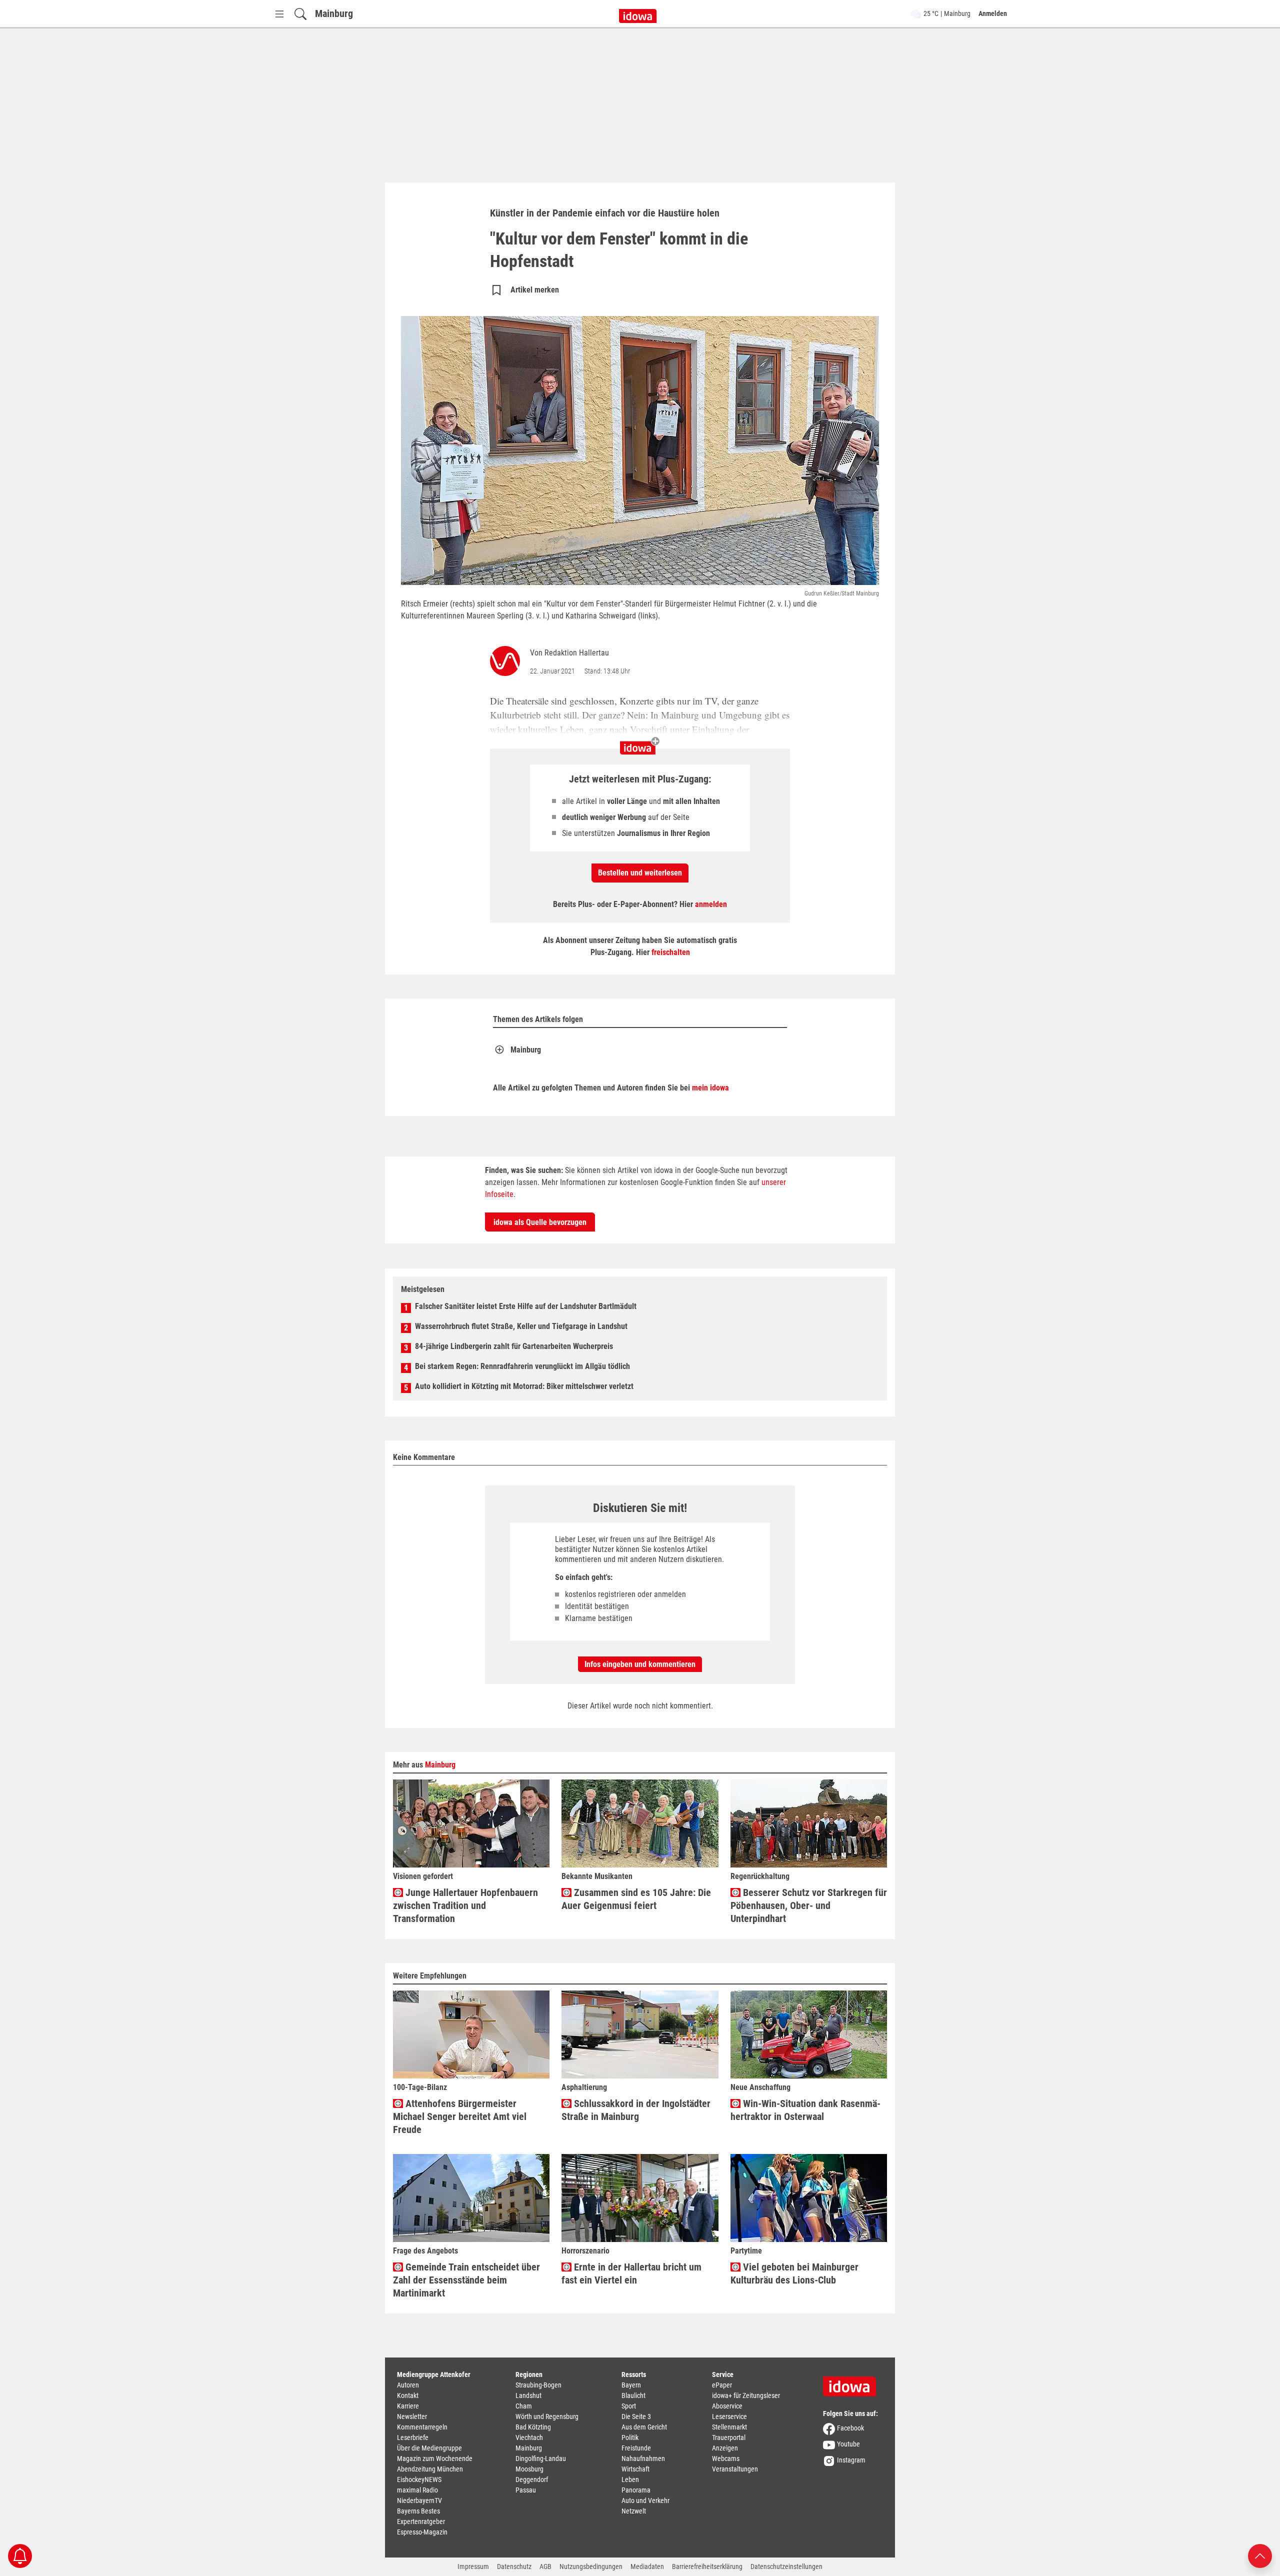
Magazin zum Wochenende (435, 2458)
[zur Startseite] (853, 2383)
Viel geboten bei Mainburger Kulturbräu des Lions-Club (794, 2273)
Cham (524, 2406)
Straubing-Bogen (538, 2385)
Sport (629, 2406)
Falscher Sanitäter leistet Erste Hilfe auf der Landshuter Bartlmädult (526, 1306)
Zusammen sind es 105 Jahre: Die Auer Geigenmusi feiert (636, 1899)
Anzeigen (725, 2448)
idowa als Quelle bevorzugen (540, 1222)
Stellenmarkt (729, 2427)
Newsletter (412, 2416)
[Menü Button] (279, 14)
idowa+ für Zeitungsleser (746, 2395)
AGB (545, 2566)
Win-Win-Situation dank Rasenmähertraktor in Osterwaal (805, 2110)
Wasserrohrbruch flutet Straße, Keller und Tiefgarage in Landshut (521, 1326)
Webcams (726, 2458)
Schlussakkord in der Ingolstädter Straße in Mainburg (636, 2110)
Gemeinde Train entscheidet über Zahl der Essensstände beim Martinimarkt (466, 2280)
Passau (526, 2490)
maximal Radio (417, 2490)
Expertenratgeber (421, 2521)
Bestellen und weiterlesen (640, 873)
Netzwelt (634, 2511)
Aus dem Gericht (644, 2427)
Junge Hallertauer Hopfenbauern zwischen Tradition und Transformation (465, 1905)
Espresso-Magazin (422, 2532)
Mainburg (334, 13)
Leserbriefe (413, 2437)
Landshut (528, 2395)
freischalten (671, 952)
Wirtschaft (635, 2469)
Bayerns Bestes (418, 2511)
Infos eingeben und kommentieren (640, 1664)
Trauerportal (729, 2437)
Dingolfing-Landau (541, 2458)
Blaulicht (633, 2395)
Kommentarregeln (422, 2427)
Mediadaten (647, 2566)
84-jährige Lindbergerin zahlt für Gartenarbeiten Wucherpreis (514, 1346)
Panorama (636, 2490)
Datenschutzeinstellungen (786, 2566)
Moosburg (529, 2469)
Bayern (631, 2385)
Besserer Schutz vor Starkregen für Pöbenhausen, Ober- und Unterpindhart (809, 1905)
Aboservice (727, 2406)
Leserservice (729, 2416)
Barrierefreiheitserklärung (707, 2566)
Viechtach (529, 2437)
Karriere (408, 2406)
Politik (630, 2437)
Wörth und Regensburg (547, 2416)
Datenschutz (514, 2566)
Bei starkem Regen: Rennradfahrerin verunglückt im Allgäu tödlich (522, 1366)
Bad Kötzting (533, 2427)
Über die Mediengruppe (429, 2448)
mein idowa (710, 1088)
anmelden (711, 904)
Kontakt (408, 2395)
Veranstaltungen (735, 2469)
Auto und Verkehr (645, 2500)
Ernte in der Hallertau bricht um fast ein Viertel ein (631, 2273)
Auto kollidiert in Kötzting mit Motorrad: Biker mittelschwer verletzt (524, 1386)
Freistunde (636, 2448)
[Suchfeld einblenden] (300, 14)
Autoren (408, 2385)
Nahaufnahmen (643, 2458)
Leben (630, 2479)
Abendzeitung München (430, 2469)
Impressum (473, 2566)
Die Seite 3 (636, 2416)
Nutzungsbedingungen (591, 2566)
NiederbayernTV (419, 2500)
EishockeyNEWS (419, 2479)
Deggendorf (532, 2479)
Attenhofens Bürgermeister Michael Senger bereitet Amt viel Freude (460, 2116)
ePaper (722, 2385)
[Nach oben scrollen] (1260, 2555)
